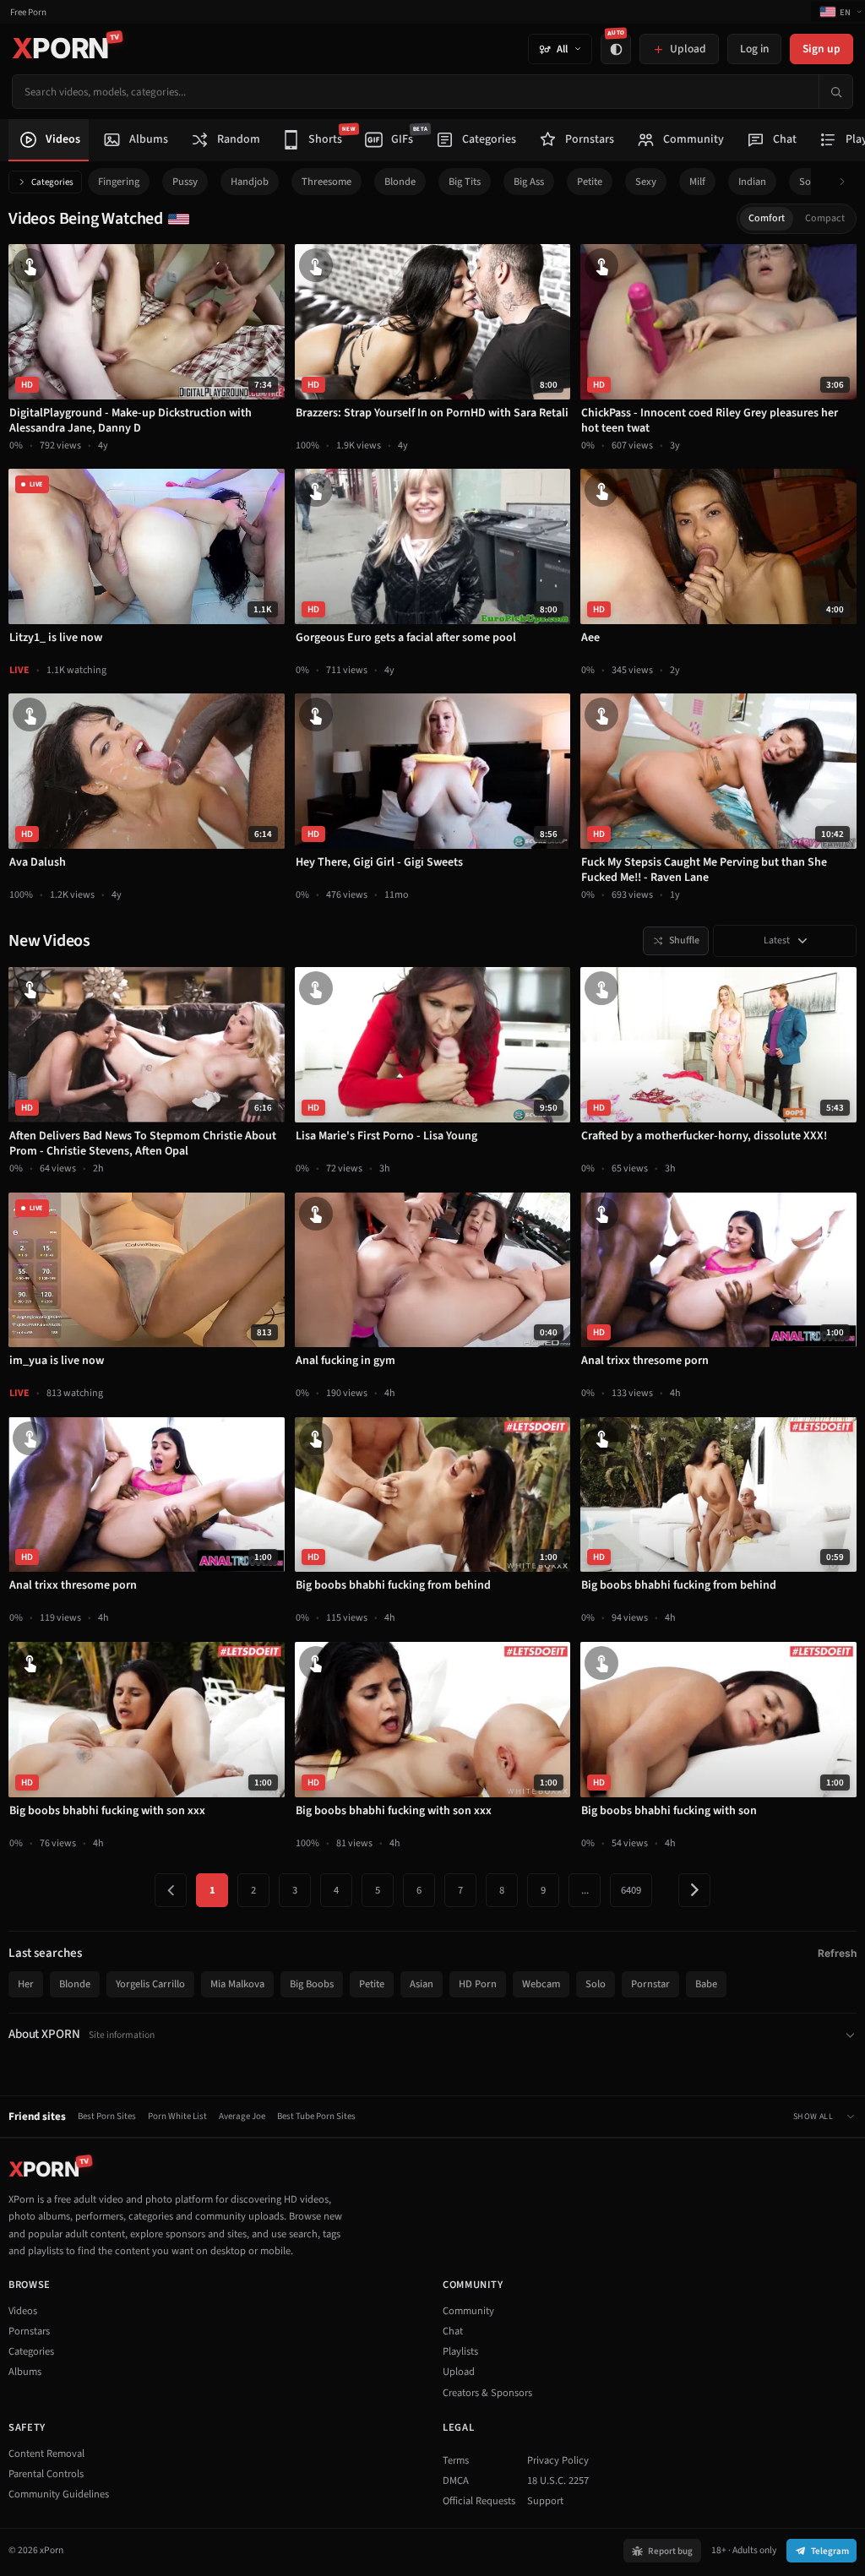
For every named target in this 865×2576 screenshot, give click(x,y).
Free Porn (28, 12)
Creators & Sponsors (487, 2393)
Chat (453, 2331)
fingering (119, 182)
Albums (25, 2372)
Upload (459, 2372)
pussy (185, 182)
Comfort (767, 218)
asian (422, 1984)
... (585, 1890)
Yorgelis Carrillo (150, 1984)
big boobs (312, 1984)
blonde (400, 182)
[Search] (835, 92)
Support (545, 2501)
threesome (326, 182)
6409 (631, 1890)
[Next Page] (694, 1890)
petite (590, 182)
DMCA (456, 2481)
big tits (465, 182)
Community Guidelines (59, 2494)
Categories (52, 182)
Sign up (821, 49)
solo (809, 182)
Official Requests (479, 2501)
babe (706, 1984)
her (26, 1984)
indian (752, 182)
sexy (646, 182)
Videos (23, 2311)
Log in (754, 49)
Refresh (837, 1953)
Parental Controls (46, 2474)
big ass (529, 182)
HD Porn (478, 1984)
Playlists (460, 2351)
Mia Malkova (237, 1984)
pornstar (650, 1984)
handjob (250, 182)
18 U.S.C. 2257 (558, 2481)
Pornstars (29, 2331)
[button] (847, 182)
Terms (456, 2460)
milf (697, 182)
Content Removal (46, 2454)
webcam (541, 1984)
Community (468, 2311)
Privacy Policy (558, 2460)
